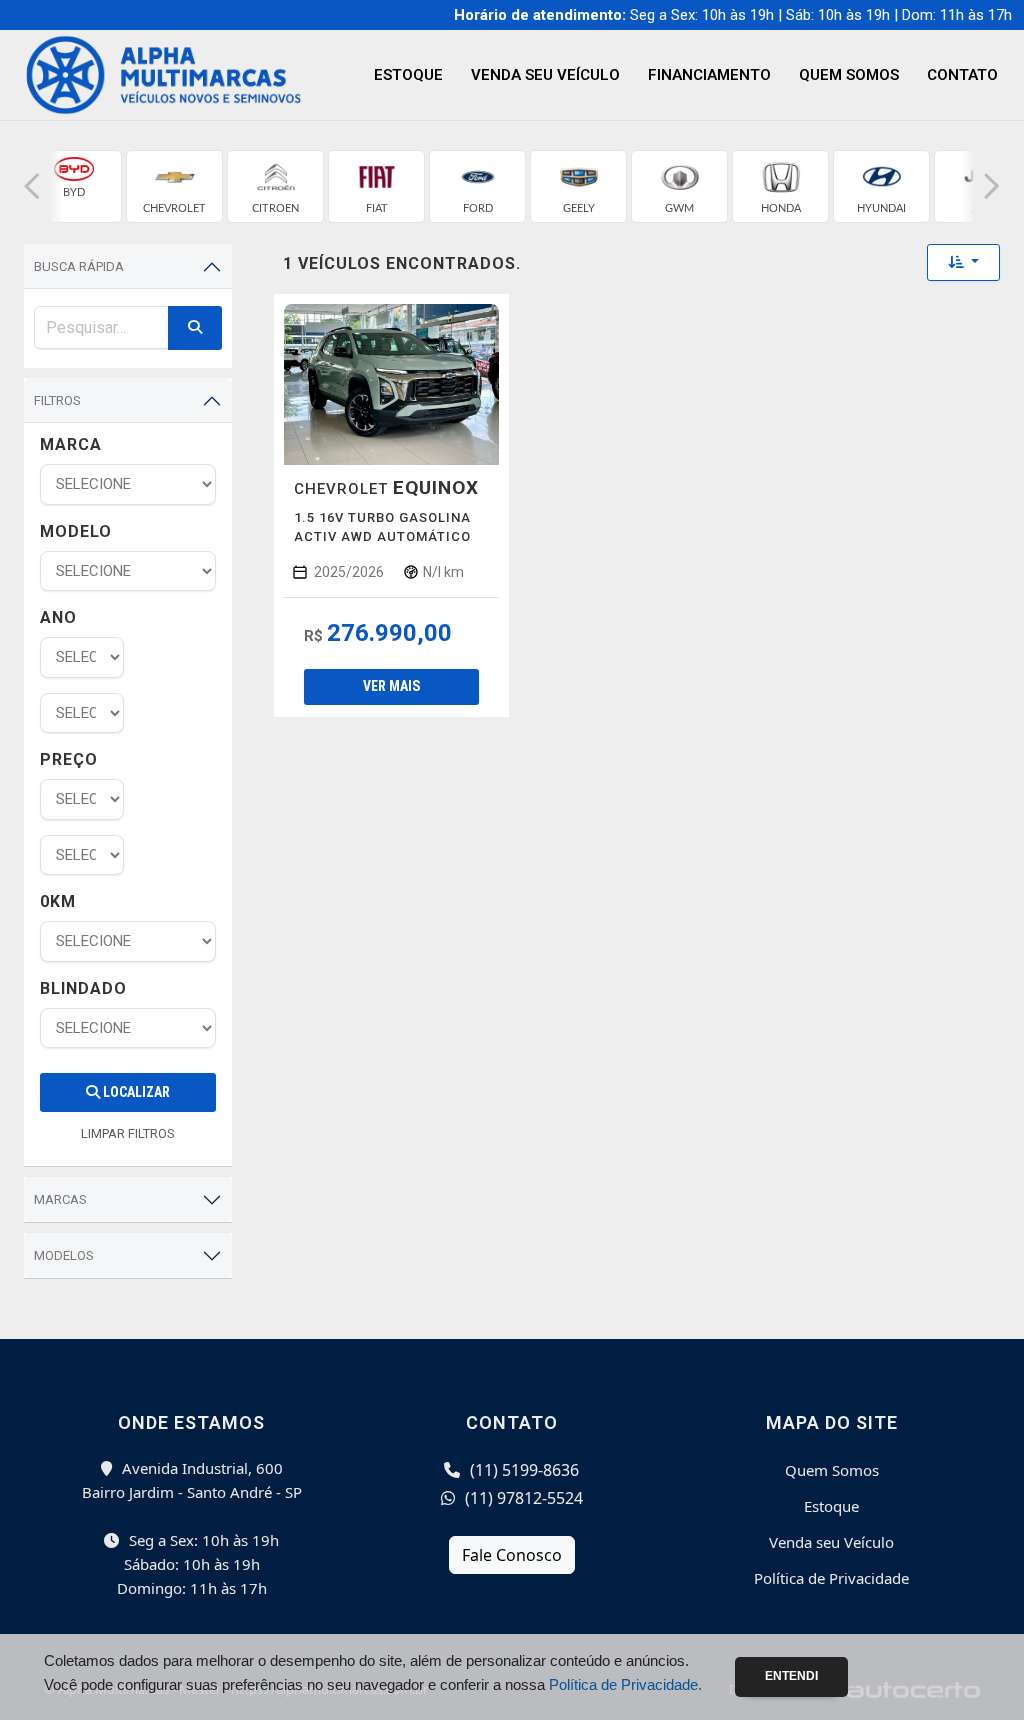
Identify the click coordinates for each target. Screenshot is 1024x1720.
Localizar (135, 1092)
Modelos (64, 1255)
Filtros (57, 400)
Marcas (60, 1199)
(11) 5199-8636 (522, 1470)
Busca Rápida (79, 266)
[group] (73, 186)
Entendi (791, 1676)
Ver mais (391, 686)
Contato (962, 75)
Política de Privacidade (831, 1578)
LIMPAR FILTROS (128, 1133)
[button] (32, 186)
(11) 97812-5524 (522, 1498)
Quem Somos (849, 75)
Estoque (408, 75)
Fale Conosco (512, 1555)
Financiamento (709, 75)
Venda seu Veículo (545, 75)
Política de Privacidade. (625, 1684)
